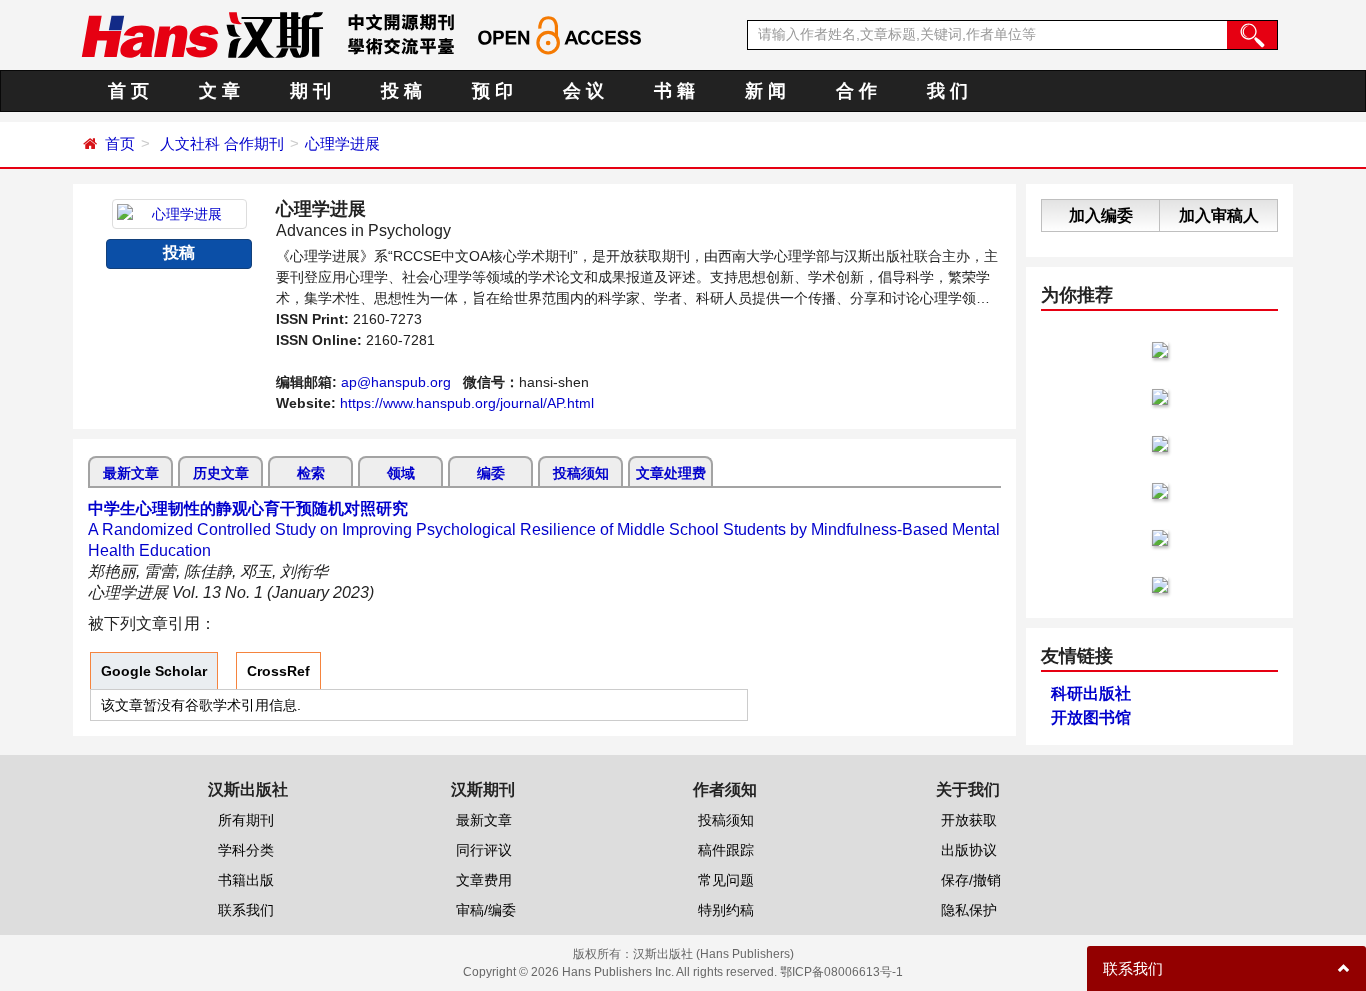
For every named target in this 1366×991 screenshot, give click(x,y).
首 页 (128, 91)
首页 (120, 143)
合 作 (856, 91)
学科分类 (246, 850)
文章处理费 (671, 473)
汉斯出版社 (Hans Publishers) (713, 954)
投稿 (179, 252)
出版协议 (969, 850)
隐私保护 (969, 910)
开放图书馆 (1091, 717)
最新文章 (131, 473)
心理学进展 (342, 143)
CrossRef (278, 671)
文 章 (219, 91)
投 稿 (401, 91)
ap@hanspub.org (396, 382)
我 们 (947, 91)
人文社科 (190, 143)
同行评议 (484, 850)
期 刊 (310, 91)
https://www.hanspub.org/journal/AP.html (467, 403)
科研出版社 (1091, 693)
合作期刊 (254, 143)
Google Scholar (154, 671)
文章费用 (484, 880)
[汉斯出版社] (202, 34)
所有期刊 (246, 820)
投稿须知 (581, 473)
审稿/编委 (486, 910)
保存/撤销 (971, 880)
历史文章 (221, 473)
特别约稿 (726, 910)
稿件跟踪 (726, 850)
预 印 (492, 91)
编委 (491, 473)
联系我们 (246, 910)
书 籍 (674, 91)
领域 (401, 473)
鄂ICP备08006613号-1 (841, 972)
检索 (311, 473)
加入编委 (1101, 215)
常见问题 (726, 880)
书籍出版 (246, 880)
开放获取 (969, 820)
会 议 (583, 91)
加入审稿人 (1219, 215)
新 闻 (765, 91)
